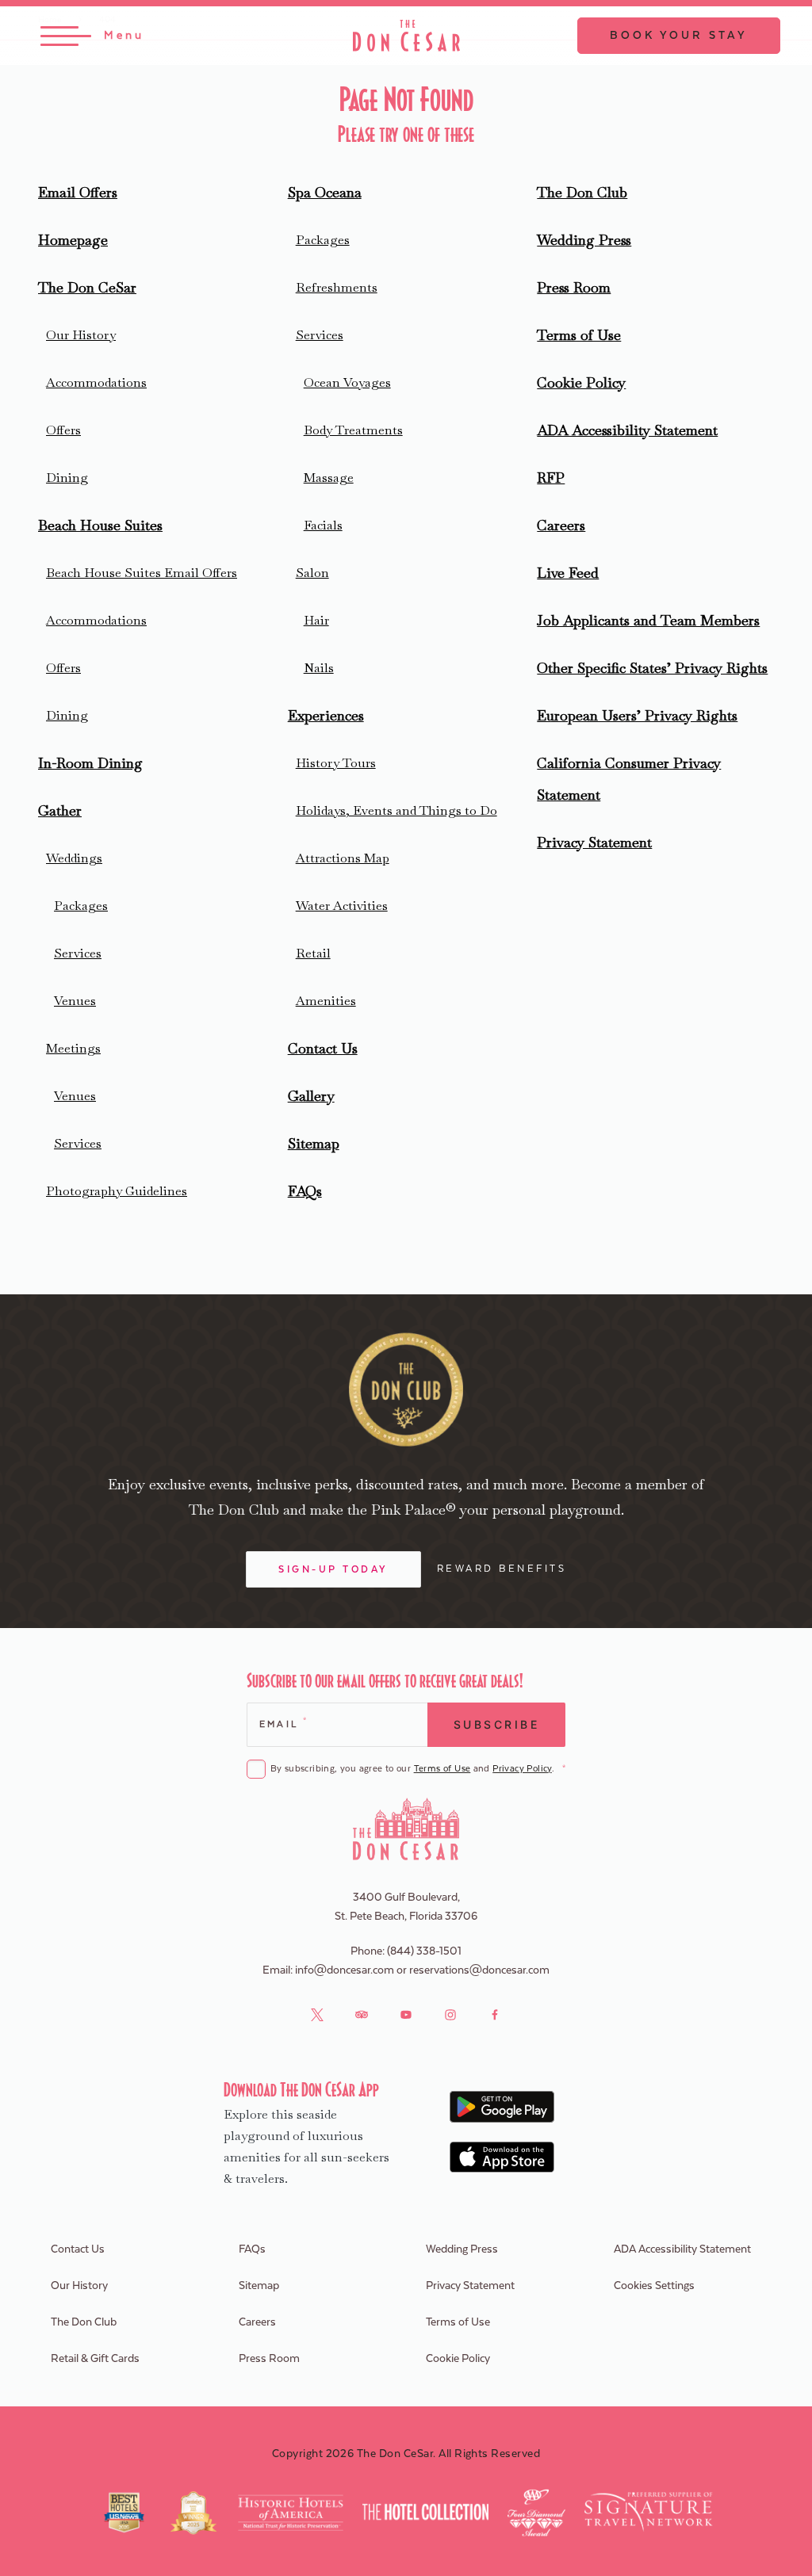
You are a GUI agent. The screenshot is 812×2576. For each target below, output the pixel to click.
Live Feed (568, 573)
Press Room (574, 287)
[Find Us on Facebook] (495, 2015)
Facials (323, 525)
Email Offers (78, 192)
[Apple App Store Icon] (502, 2157)
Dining (67, 478)
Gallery (311, 1096)
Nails (319, 668)
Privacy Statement (594, 842)
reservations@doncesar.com (479, 1970)
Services (78, 953)
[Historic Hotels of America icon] (291, 2513)
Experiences (326, 715)
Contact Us (323, 1048)
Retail (313, 953)
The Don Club (582, 192)
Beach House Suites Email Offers (142, 573)
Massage (329, 478)
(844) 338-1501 (424, 1951)
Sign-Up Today (333, 1569)
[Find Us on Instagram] (450, 2015)
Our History (81, 335)
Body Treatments (353, 430)
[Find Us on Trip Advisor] (362, 2015)
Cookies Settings (654, 2286)
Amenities (326, 1001)
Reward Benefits (502, 1569)
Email (283, 1723)
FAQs (305, 1191)
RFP (551, 478)
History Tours (336, 763)
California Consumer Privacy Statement (629, 779)
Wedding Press (584, 240)
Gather (60, 810)
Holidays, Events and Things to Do (396, 810)
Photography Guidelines (117, 1191)
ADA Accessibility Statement (627, 430)
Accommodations (96, 382)
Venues (75, 1001)
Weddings (74, 858)
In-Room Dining (90, 763)
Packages (81, 906)
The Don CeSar (87, 287)
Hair (316, 620)
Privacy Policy (522, 1769)
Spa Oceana (325, 192)
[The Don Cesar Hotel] (406, 36)
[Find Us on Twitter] (317, 2015)
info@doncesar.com (345, 1970)
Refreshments (337, 287)
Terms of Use (579, 335)
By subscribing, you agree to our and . (418, 1769)
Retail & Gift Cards (95, 2359)
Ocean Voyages (347, 382)
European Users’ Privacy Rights (637, 715)
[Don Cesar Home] (406, 1829)
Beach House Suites (100, 525)
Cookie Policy (581, 382)
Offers (63, 430)
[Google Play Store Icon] (502, 2106)
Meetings (73, 1048)
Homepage (73, 240)
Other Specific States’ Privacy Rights (652, 668)
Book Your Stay (679, 36)
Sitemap (314, 1143)
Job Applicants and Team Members (648, 620)
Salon (312, 573)
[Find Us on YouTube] (406, 2015)
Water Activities (342, 906)
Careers (561, 525)
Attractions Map (343, 858)
